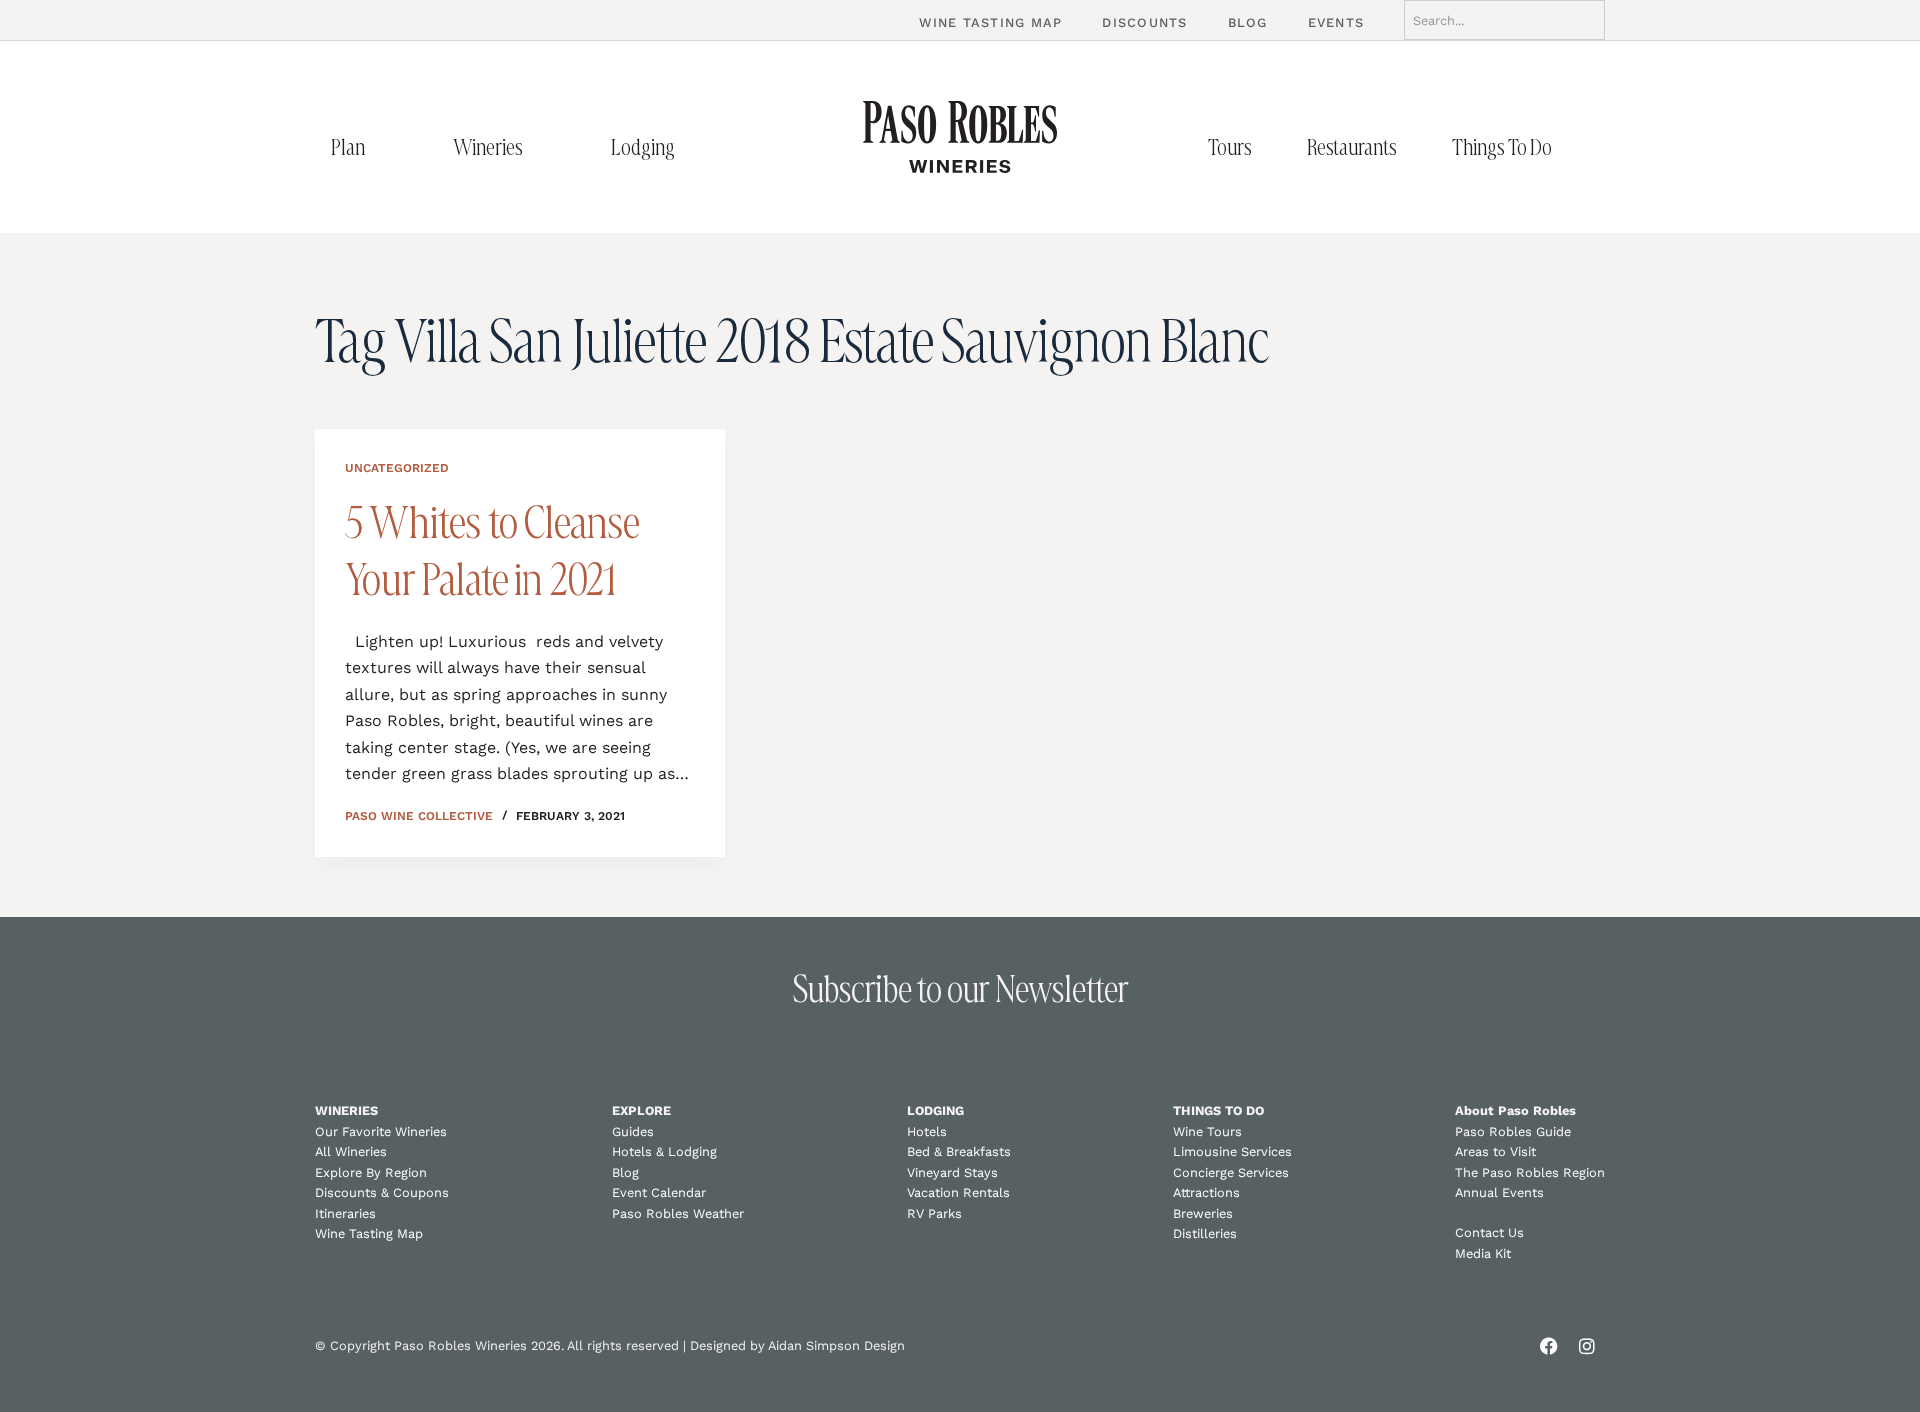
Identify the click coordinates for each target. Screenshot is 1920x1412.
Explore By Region (371, 1172)
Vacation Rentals (958, 1192)
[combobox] (1504, 20)
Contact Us (1489, 1232)
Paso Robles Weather (678, 1213)
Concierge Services (1231, 1172)
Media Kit (1483, 1253)
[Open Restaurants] (1418, 147)
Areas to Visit (1495, 1151)
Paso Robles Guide (1513, 1131)
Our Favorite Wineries (381, 1131)
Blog (625, 1172)
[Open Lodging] (696, 147)
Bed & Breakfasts (959, 1151)
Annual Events (1499, 1192)
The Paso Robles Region (1530, 1172)
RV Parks (934, 1213)
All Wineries (351, 1151)
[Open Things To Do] (1573, 147)
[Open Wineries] (544, 147)
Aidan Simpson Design (836, 1345)
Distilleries (1205, 1233)
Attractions (1206, 1192)
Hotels (927, 1131)
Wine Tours (1207, 1131)
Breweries (1203, 1213)
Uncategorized (397, 468)
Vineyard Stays (952, 1172)
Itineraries (345, 1213)
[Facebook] (1549, 1346)
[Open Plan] (386, 147)
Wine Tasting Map (369, 1233)
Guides (633, 1131)
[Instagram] (1587, 1346)
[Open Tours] (1273, 147)
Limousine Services (1232, 1151)
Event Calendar (659, 1192)
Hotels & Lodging (664, 1151)
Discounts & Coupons (382, 1192)
